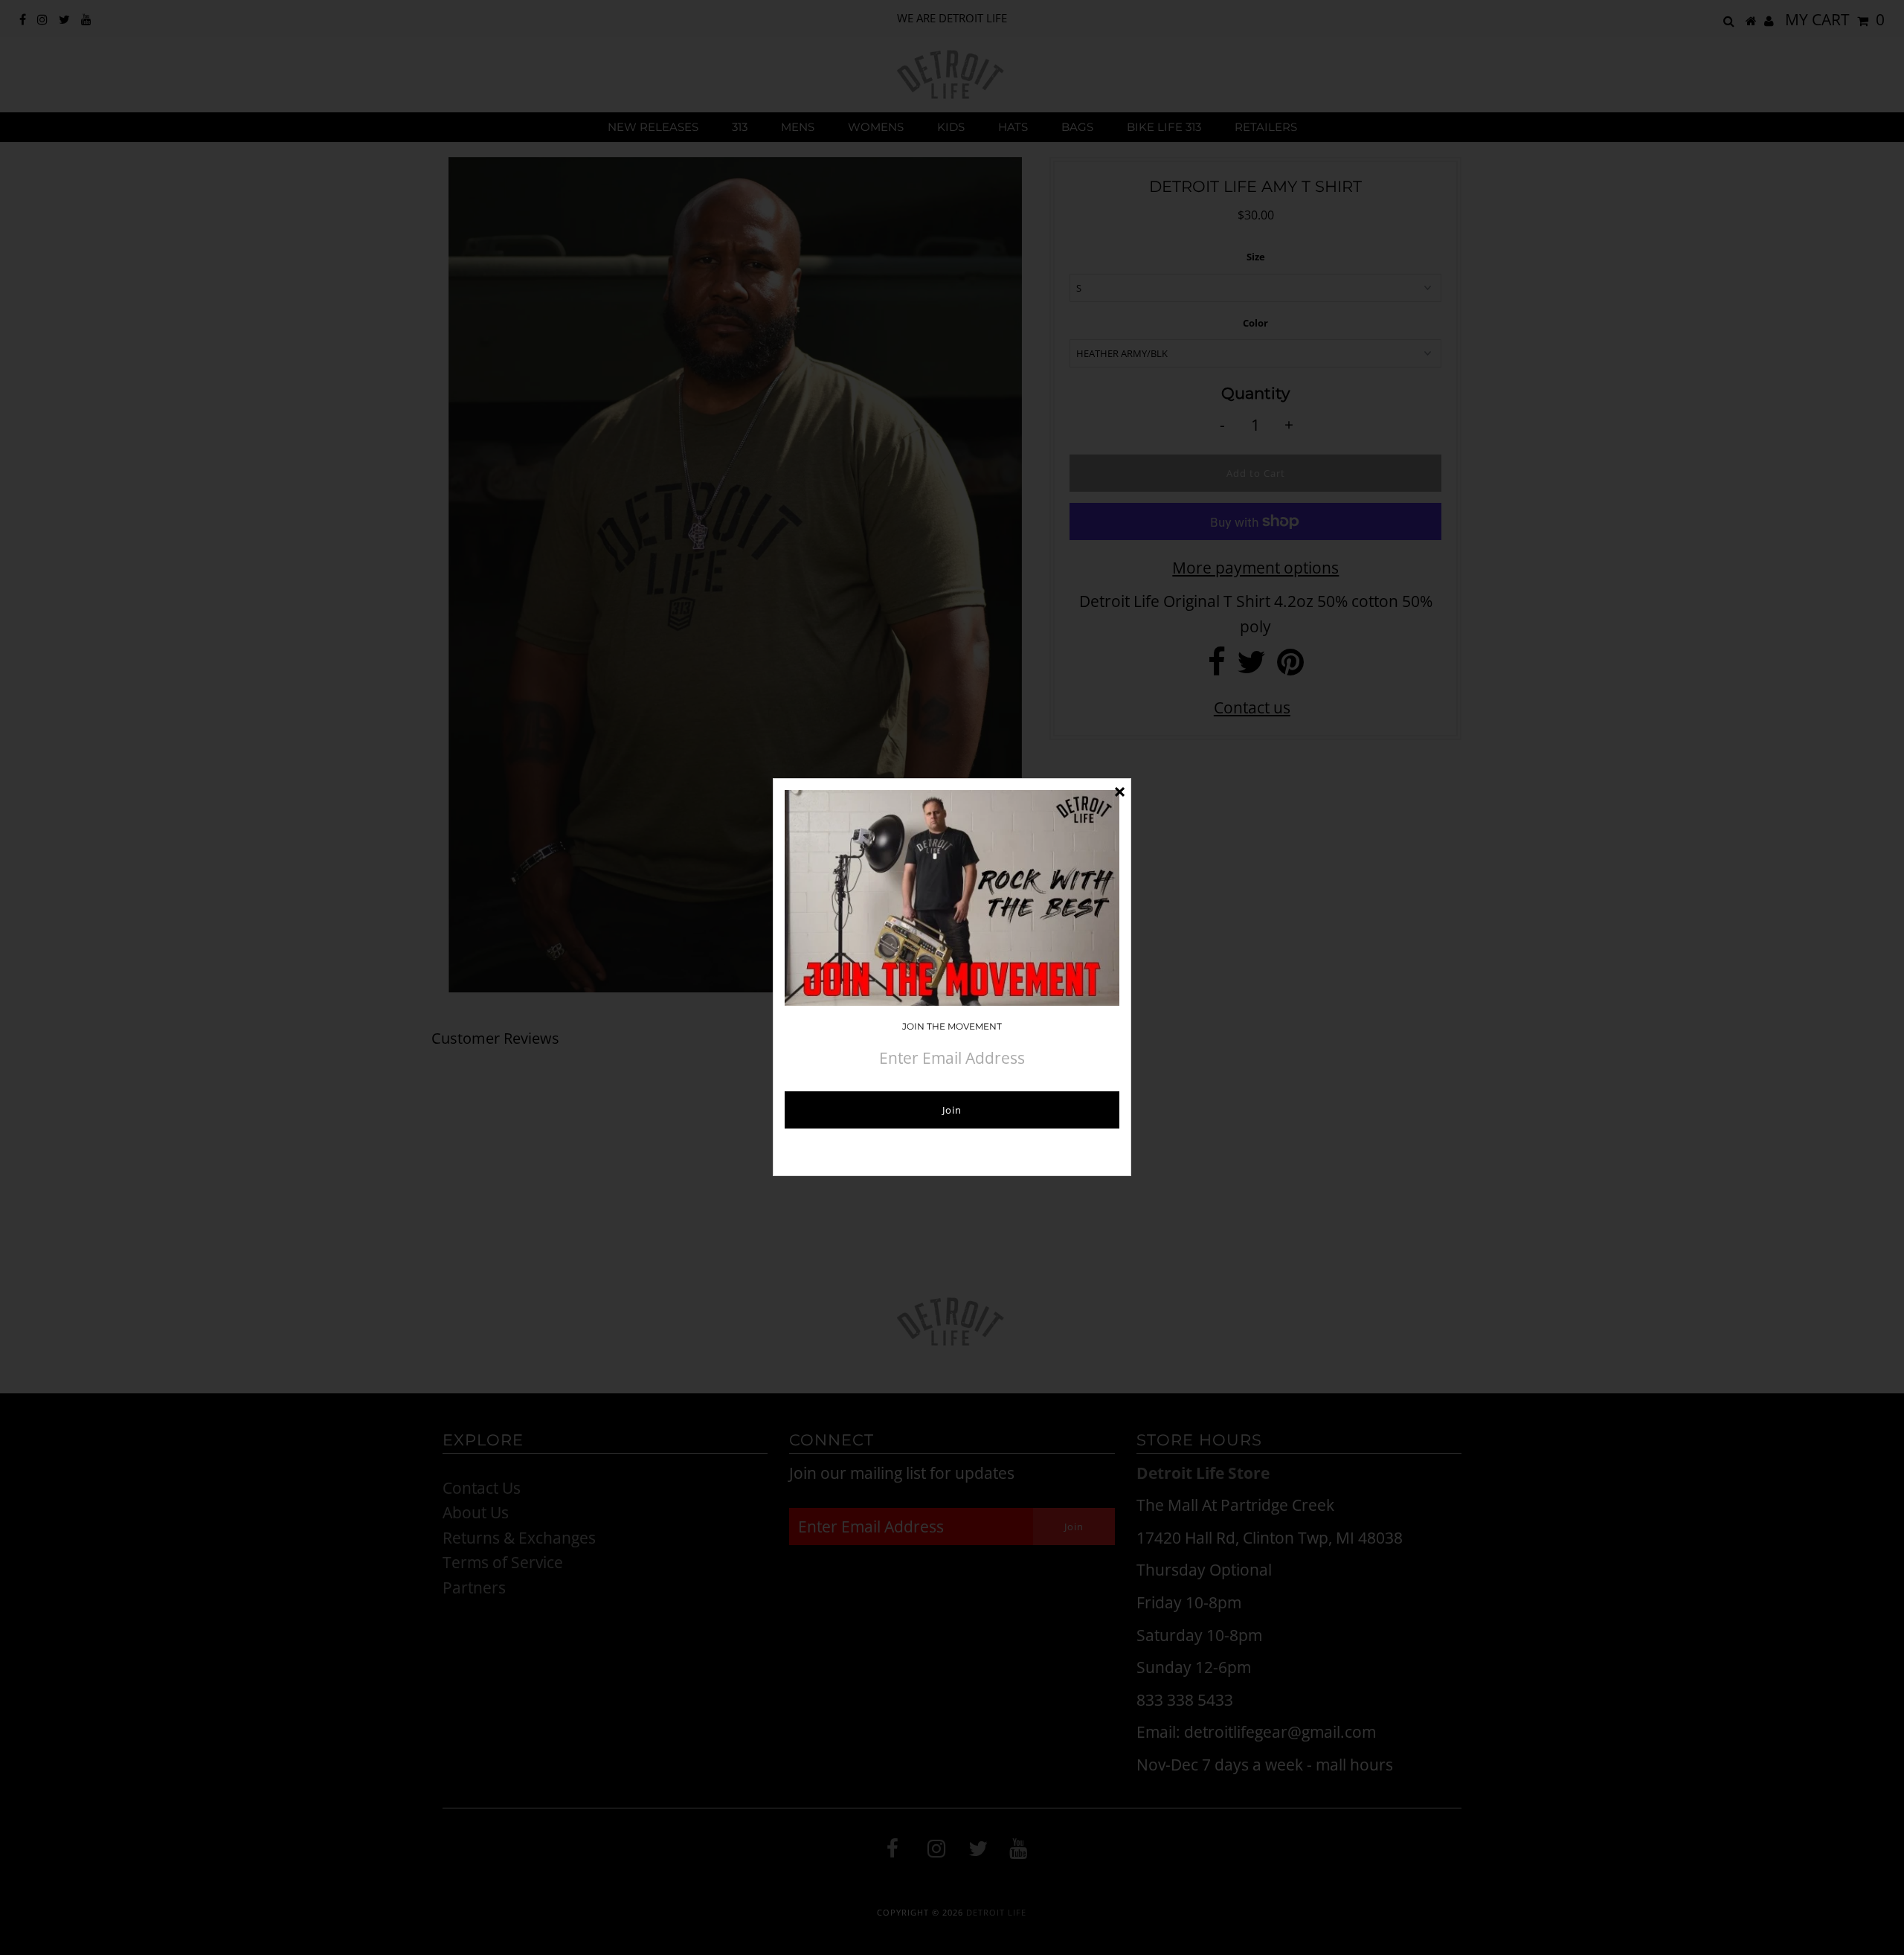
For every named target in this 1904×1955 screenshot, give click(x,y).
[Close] (1119, 790)
